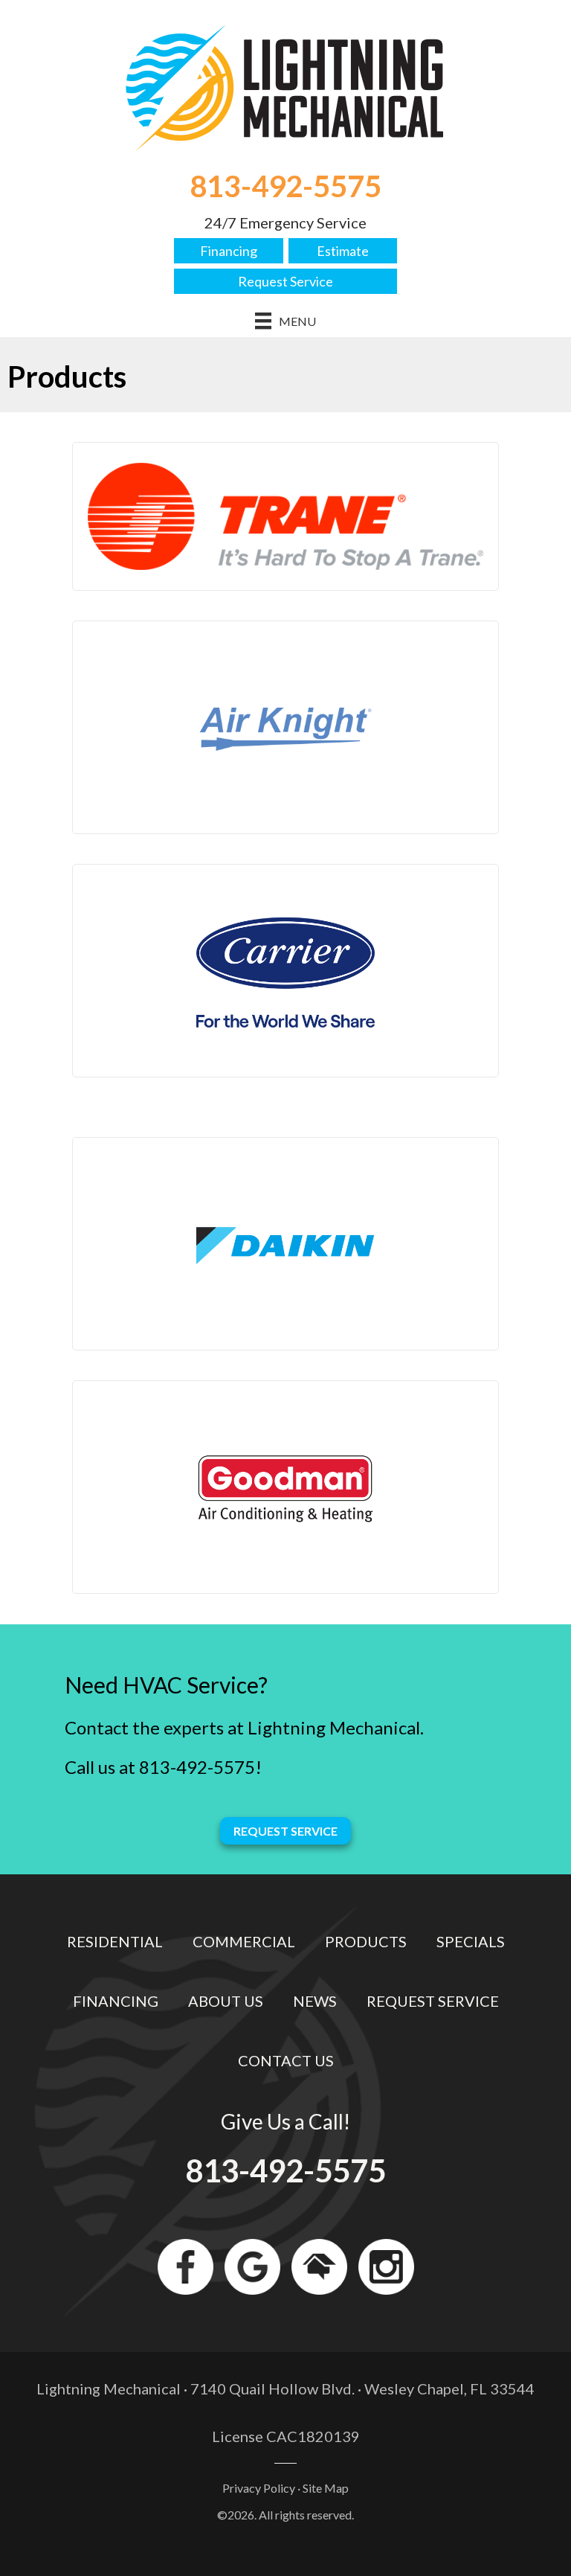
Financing (229, 251)
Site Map (326, 2488)
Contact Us (286, 2060)
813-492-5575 (285, 186)
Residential (115, 1941)
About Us (226, 2001)
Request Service (285, 281)
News (315, 2001)
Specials (471, 1941)
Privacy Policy (259, 2488)
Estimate (343, 251)
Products (366, 1941)
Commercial (244, 1941)
